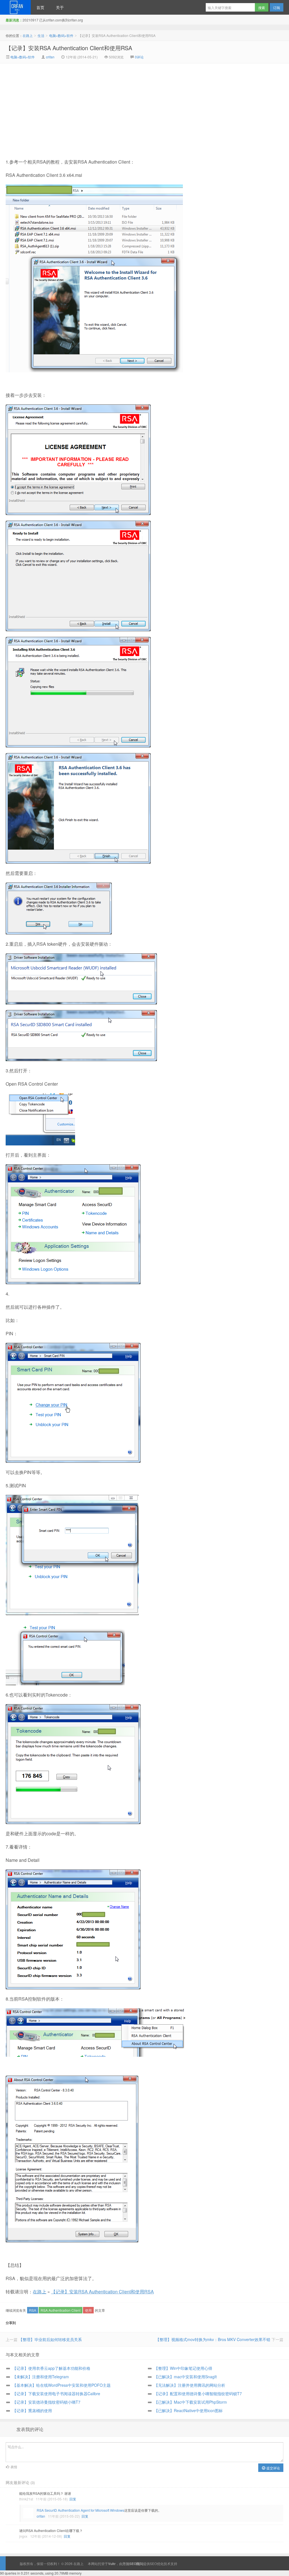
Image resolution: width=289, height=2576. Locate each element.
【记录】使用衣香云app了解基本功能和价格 (51, 2368)
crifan (50, 57)
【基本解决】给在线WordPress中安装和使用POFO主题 (62, 2385)
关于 (60, 7)
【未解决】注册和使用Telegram (41, 2377)
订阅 (277, 7)
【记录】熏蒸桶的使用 (32, 2410)
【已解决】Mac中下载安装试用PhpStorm (191, 2402)
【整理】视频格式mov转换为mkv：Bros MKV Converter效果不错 (213, 2339)
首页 (40, 7)
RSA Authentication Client (61, 2310)
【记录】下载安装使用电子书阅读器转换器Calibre (56, 2394)
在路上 (15, 7)
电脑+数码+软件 (61, 35)
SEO (153, 2563)
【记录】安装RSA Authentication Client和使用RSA (69, 48)
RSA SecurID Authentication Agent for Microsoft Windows (80, 2510)
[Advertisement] (97, 106)
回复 (73, 2499)
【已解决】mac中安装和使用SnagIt (185, 2377)
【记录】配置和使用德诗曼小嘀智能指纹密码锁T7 (198, 2394)
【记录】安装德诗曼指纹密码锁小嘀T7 (46, 2402)
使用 (88, 2310)
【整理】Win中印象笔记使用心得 (183, 2368)
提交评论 (273, 2468)
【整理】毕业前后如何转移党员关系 (50, 2339)
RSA (33, 2310)
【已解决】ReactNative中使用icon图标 (188, 2410)
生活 (41, 35)
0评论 (139, 57)
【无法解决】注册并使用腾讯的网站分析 (190, 2385)
